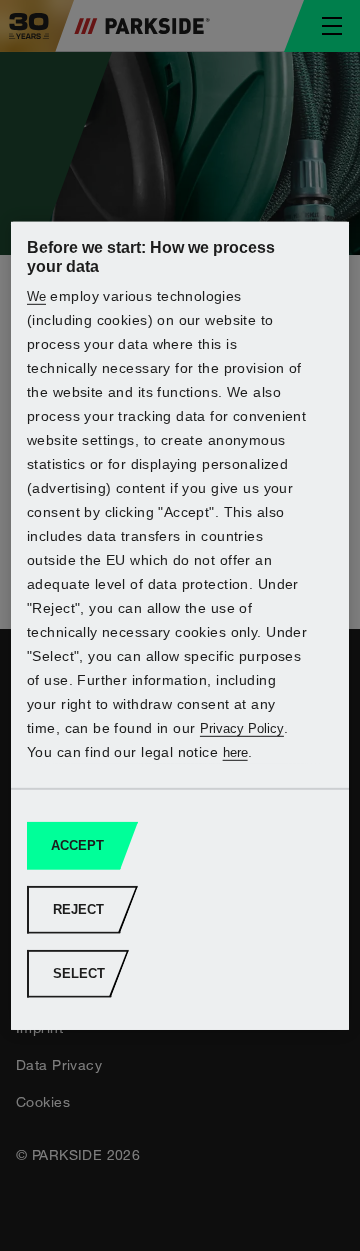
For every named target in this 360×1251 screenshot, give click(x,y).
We (36, 296)
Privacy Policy (242, 728)
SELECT (79, 973)
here (235, 752)
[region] (180, 625)
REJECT (78, 909)
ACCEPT (77, 845)
